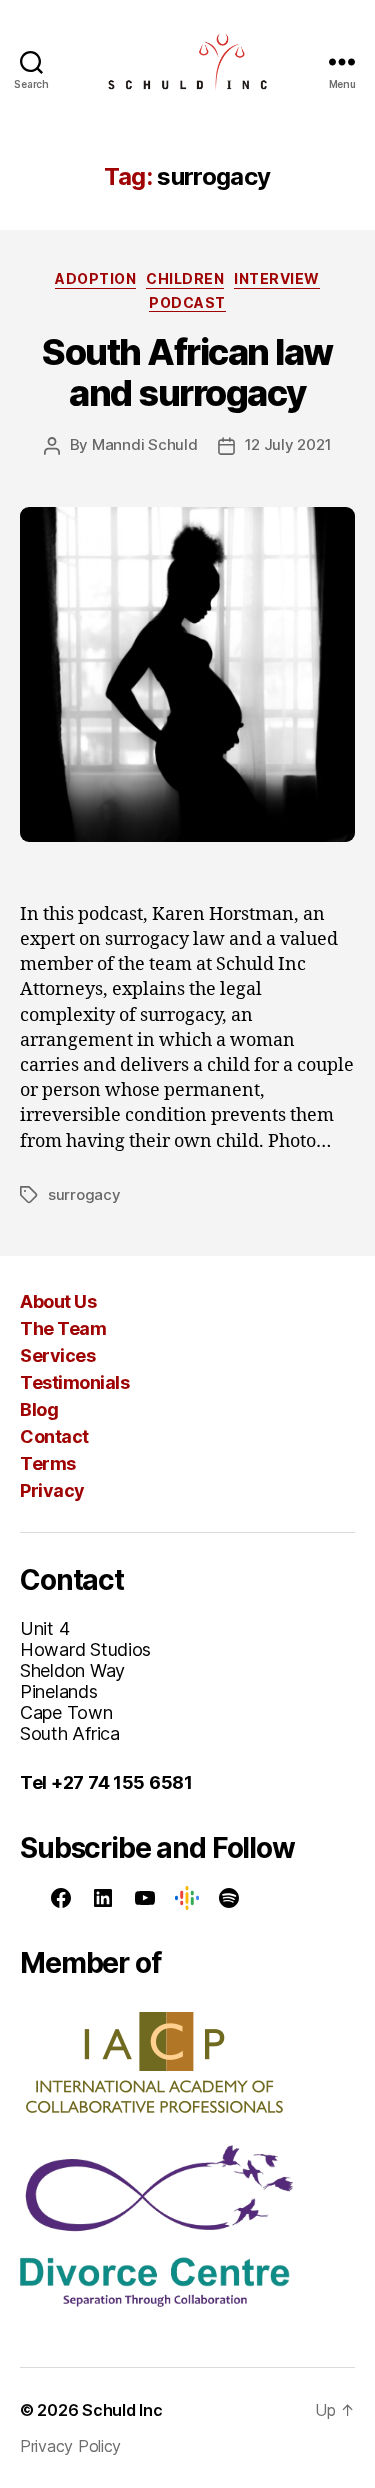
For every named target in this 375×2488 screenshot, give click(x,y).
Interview (277, 278)
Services (57, 1355)
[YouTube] (145, 1898)
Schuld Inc (122, 2410)
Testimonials (74, 1382)
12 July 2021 (288, 444)
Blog (39, 1409)
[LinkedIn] (103, 1898)
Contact (54, 1436)
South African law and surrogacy (187, 372)
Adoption (95, 278)
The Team (63, 1328)
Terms (48, 1463)
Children (185, 278)
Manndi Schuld (145, 444)
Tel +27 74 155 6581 (106, 1782)
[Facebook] (61, 1898)
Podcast (187, 302)
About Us (58, 1301)
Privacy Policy (70, 2446)
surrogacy (84, 1194)
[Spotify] (229, 1898)
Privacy (52, 1490)
